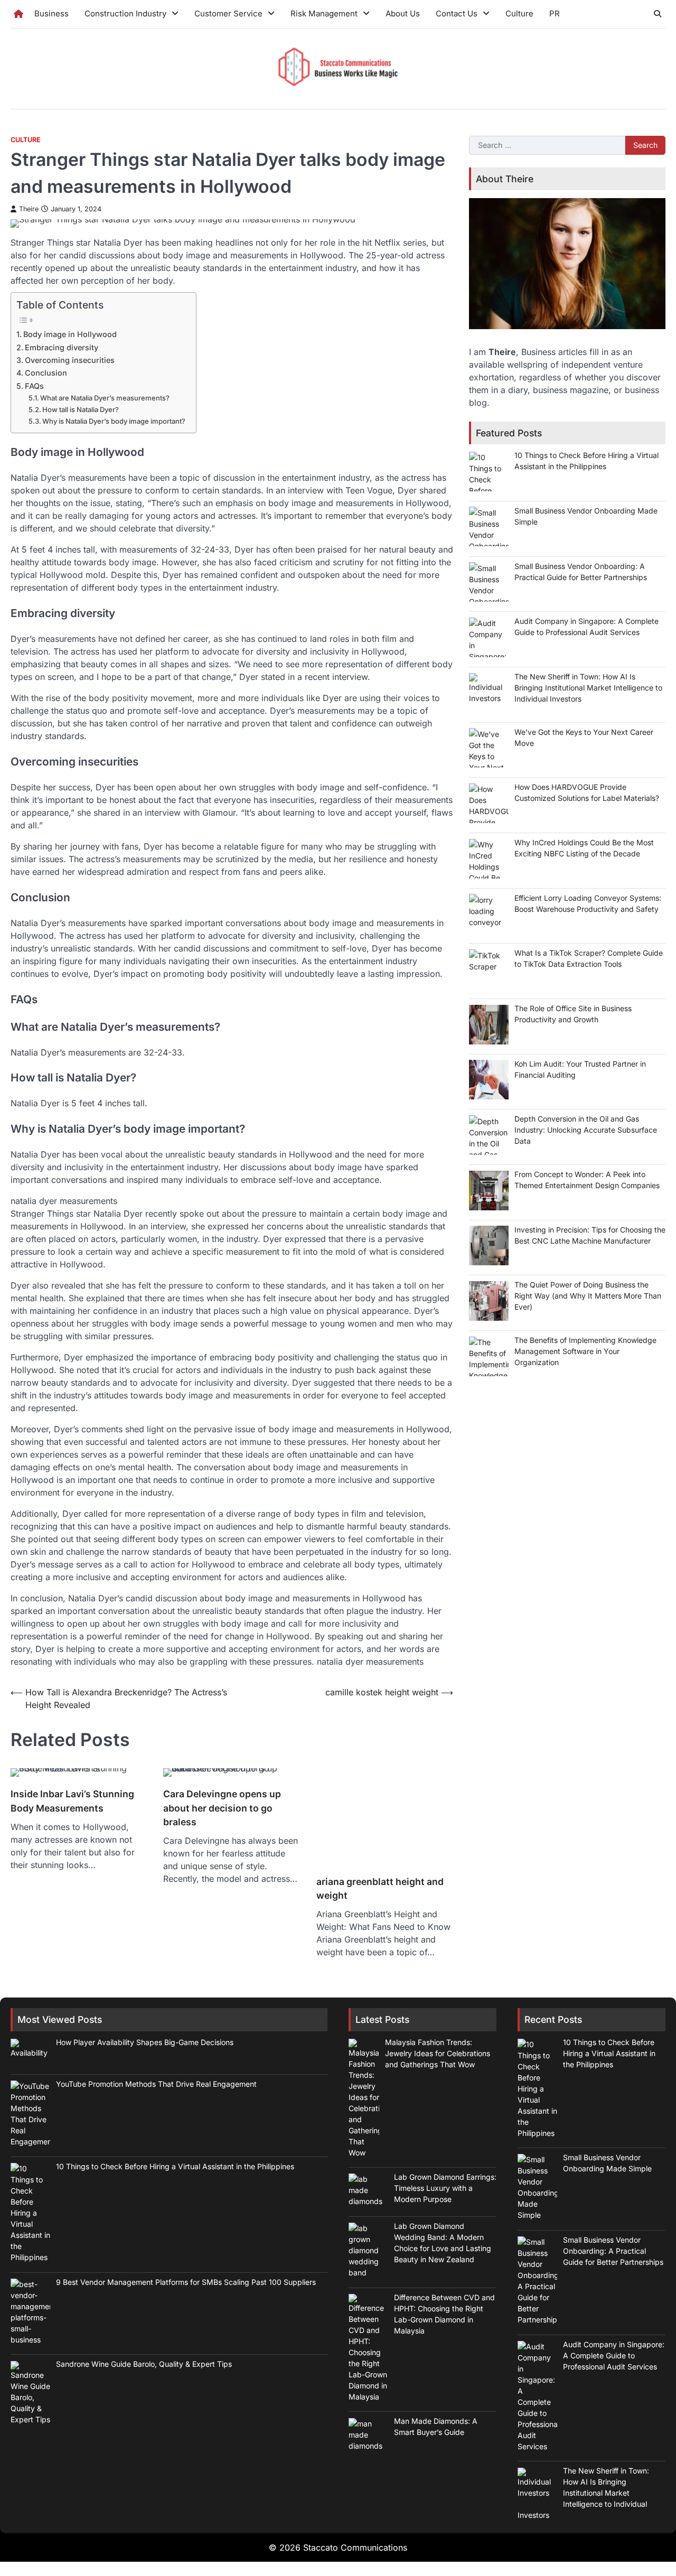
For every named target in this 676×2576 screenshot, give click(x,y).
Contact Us (457, 13)
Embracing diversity (62, 347)
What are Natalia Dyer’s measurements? (105, 398)
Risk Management (324, 13)
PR (555, 13)
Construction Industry (125, 13)
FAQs (34, 386)
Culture (519, 13)
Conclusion (46, 373)
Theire (29, 209)
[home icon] (18, 14)
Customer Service (228, 13)
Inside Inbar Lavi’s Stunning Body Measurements (72, 1801)
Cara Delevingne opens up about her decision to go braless (222, 1808)
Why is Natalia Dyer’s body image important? (114, 421)
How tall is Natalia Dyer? (81, 409)
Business (51, 13)
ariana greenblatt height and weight (380, 1888)
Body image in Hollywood (70, 334)
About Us (403, 13)
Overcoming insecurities (70, 360)
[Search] (658, 14)
